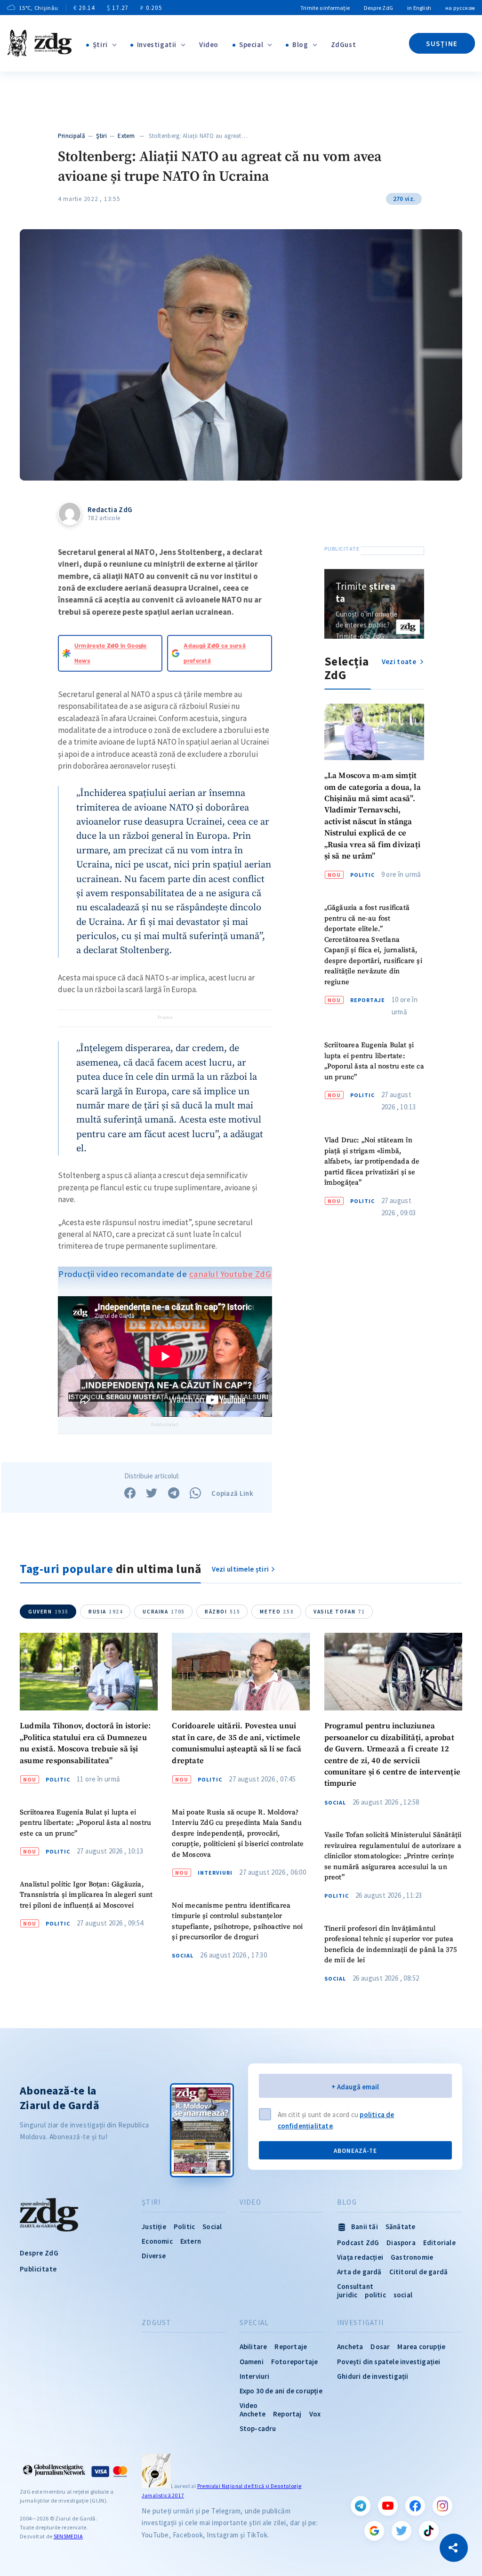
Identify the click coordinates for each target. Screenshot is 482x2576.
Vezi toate (400, 662)
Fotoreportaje (295, 2362)
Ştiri (100, 44)
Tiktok (429, 2531)
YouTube (388, 2506)
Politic (362, 875)
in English (419, 8)
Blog (300, 44)
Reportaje (368, 1000)
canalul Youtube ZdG (230, 1274)
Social (183, 1956)
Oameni (252, 2362)
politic (375, 2295)
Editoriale (439, 2243)
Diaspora (401, 2243)
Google (374, 2531)
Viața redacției (360, 2257)
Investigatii (157, 44)
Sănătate (401, 2227)
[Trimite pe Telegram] (174, 1493)
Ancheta (350, 2347)
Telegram (361, 2506)
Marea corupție (421, 2347)
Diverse (154, 2256)
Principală (72, 136)
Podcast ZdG (358, 2243)
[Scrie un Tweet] (152, 1493)
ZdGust (344, 44)
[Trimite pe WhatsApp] (195, 1493)
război (222, 1612)
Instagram (442, 2506)
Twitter (402, 2531)
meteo (277, 1612)
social (403, 2295)
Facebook (415, 2506)
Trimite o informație (325, 8)
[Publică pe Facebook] (130, 1493)
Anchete (253, 2414)
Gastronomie (412, 2257)
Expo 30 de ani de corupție (281, 2391)
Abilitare (253, 2347)
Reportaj (287, 2414)
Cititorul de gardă (419, 2272)
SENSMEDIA (68, 2536)
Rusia (106, 1612)
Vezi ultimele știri (241, 1569)
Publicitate (38, 2269)
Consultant (355, 2286)
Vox (315, 2414)
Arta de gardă (359, 2272)
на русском (460, 8)
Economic (157, 2241)
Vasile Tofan (339, 1612)
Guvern (48, 1612)
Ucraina (164, 1612)
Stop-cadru (258, 2428)
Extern (126, 136)
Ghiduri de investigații (373, 2376)
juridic (347, 2295)
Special (251, 44)
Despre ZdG (378, 8)
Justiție (154, 2227)
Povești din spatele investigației (389, 2362)
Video (209, 44)
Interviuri (215, 1873)
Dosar (380, 2347)
